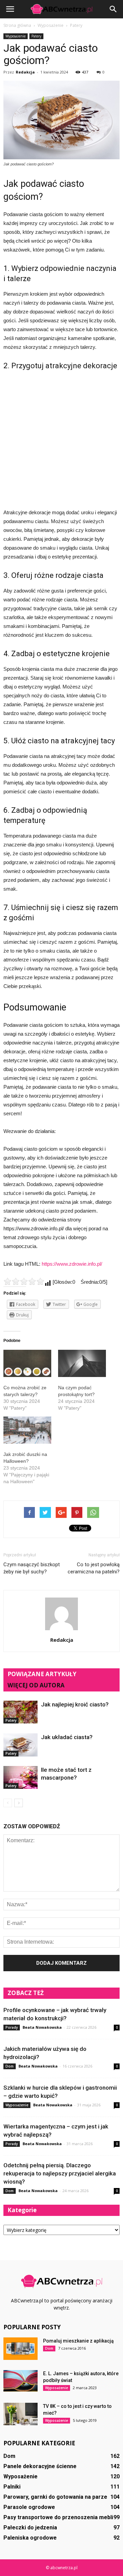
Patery (36, 36)
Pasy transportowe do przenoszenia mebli (58, 2517)
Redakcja (25, 72)
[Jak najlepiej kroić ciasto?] (20, 1712)
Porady (12, 2027)
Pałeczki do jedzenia (30, 2528)
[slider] (24, 1281)
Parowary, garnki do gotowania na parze (55, 2497)
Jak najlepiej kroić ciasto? (75, 1704)
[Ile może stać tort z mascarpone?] (20, 1777)
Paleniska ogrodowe (30, 2538)
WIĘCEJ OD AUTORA (36, 1685)
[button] (113, 9)
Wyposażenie (16, 36)
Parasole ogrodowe (29, 2507)
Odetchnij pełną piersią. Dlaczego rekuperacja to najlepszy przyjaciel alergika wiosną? (60, 2173)
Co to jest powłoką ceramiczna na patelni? (94, 1568)
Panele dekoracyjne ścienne (40, 2466)
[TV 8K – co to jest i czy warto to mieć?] (20, 2414)
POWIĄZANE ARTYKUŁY (42, 1674)
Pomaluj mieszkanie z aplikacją (78, 2341)
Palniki (12, 2487)
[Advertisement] (61, 438)
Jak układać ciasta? (67, 1737)
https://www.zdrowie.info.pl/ (72, 1264)
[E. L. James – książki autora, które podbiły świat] (20, 2381)
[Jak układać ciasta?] (20, 1745)
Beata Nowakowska (42, 2027)
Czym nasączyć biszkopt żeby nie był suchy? (32, 1568)
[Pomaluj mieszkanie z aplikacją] (20, 2349)
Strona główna (17, 25)
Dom (10, 2066)
